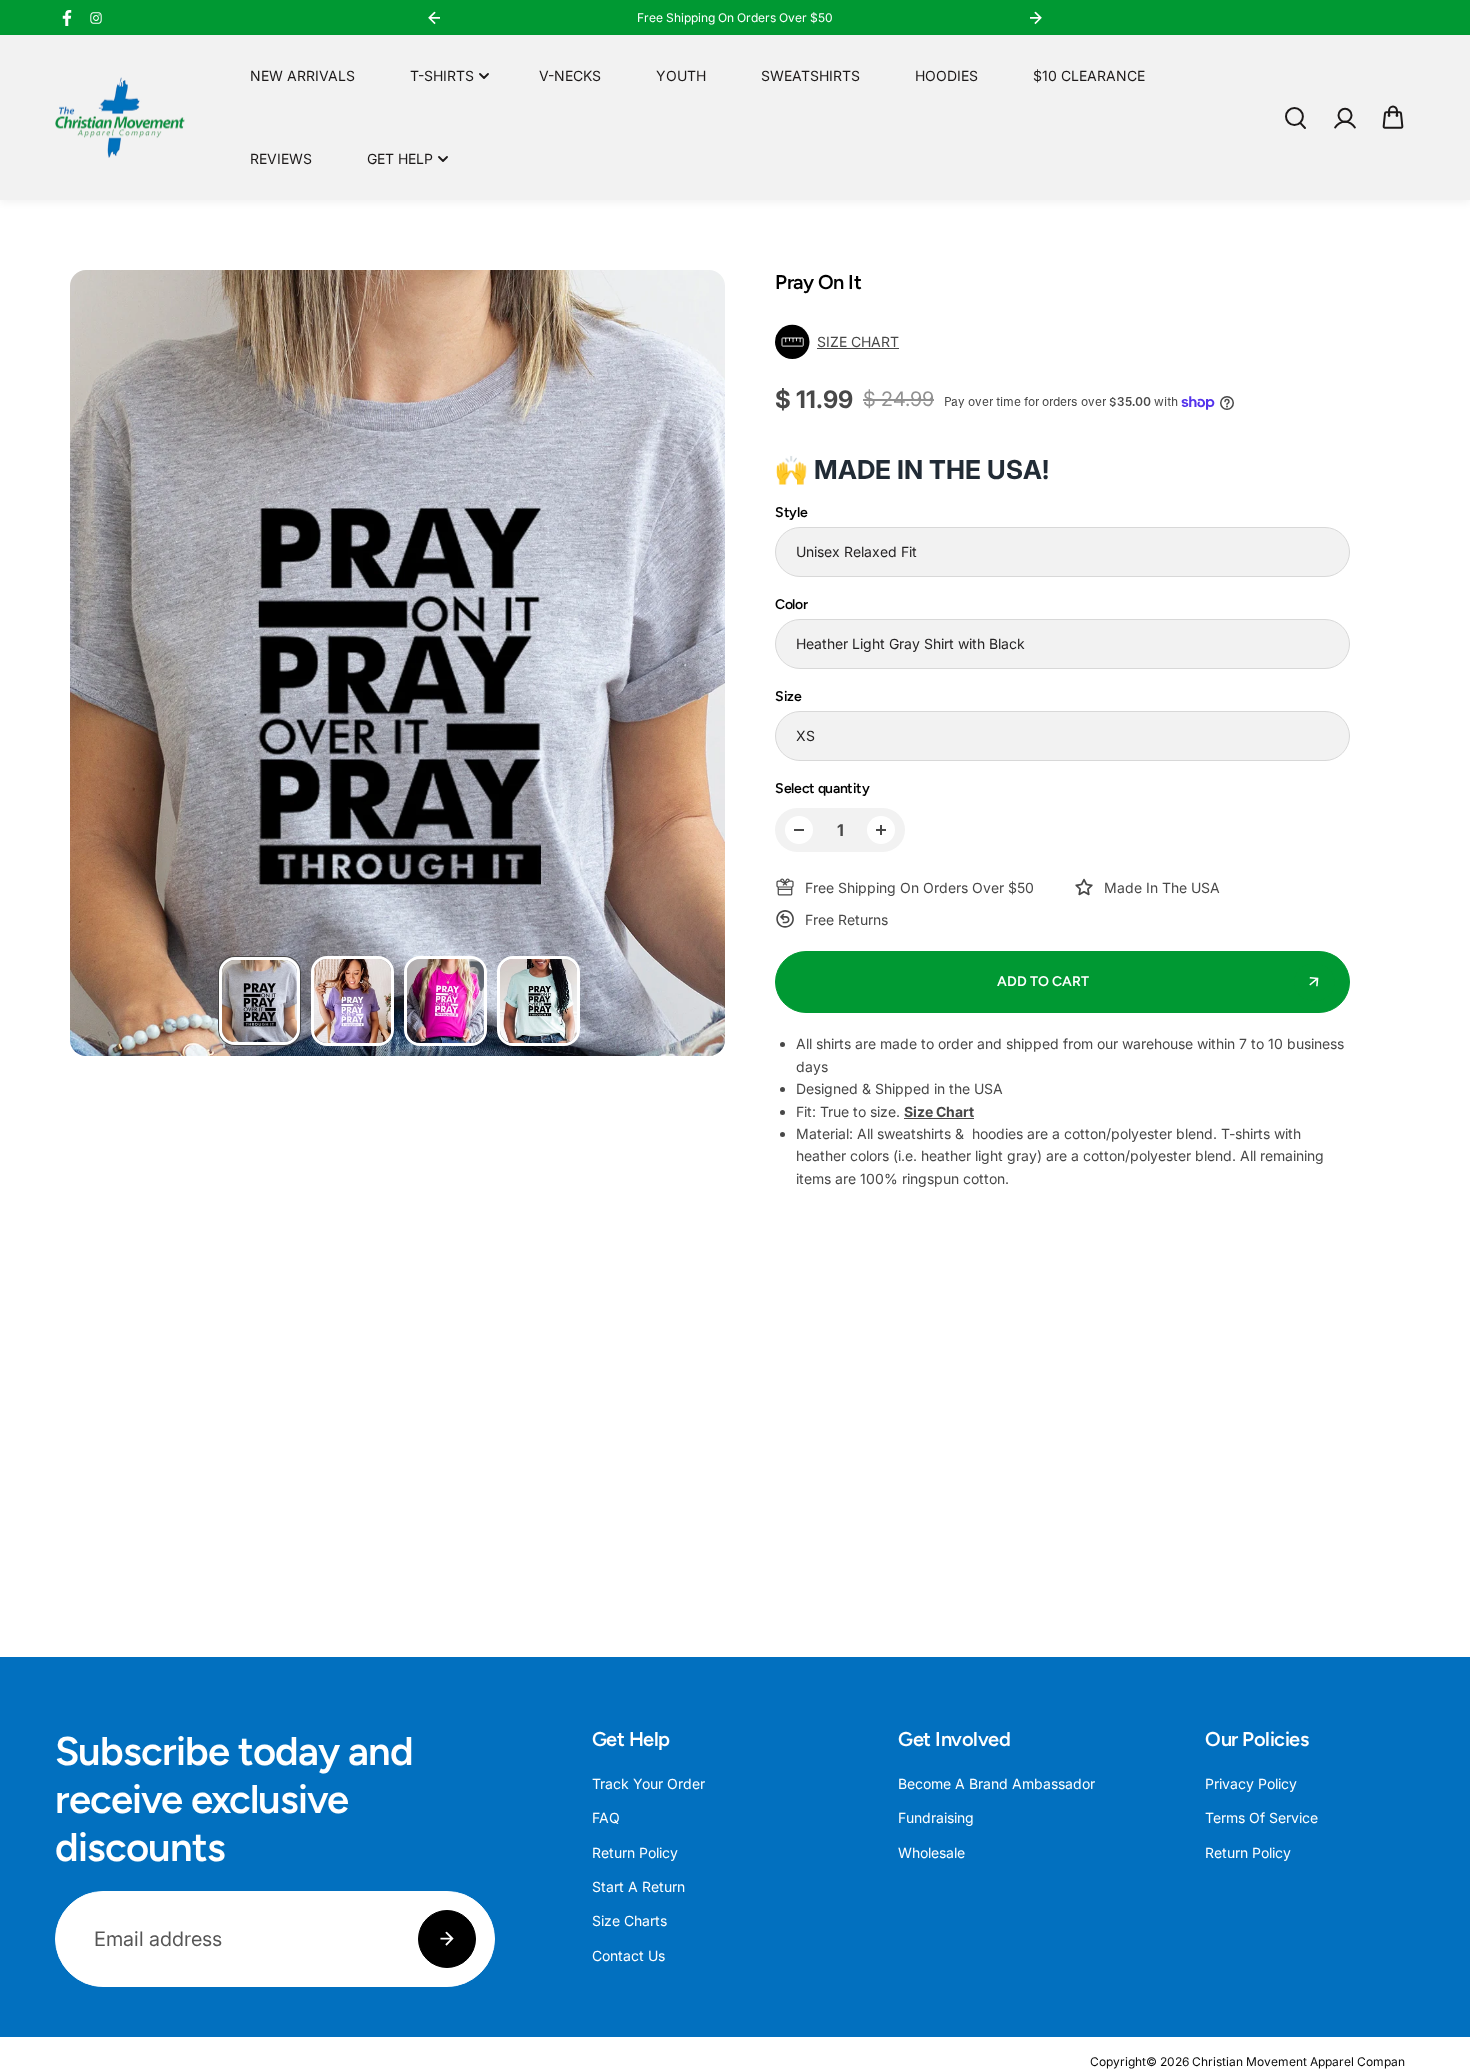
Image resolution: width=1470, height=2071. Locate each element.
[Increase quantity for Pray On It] (881, 830)
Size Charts (629, 1920)
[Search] (1295, 118)
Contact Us (628, 1955)
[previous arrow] (109, 666)
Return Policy (635, 1852)
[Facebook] (67, 18)
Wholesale (931, 1852)
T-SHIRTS (442, 75)
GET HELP (400, 158)
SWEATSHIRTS (810, 75)
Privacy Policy (1251, 1783)
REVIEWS (281, 158)
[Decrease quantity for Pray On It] (799, 830)
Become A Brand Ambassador (996, 1783)
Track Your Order (648, 1783)
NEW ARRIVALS (302, 75)
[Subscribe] (447, 1939)
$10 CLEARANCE (1089, 75)
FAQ (606, 1817)
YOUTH (681, 75)
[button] (1393, 118)
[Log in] (1344, 118)
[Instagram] (96, 18)
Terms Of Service (1261, 1817)
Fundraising (936, 1817)
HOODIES (946, 75)
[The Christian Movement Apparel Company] (120, 118)
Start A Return (638, 1886)
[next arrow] (686, 666)
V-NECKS (570, 75)
